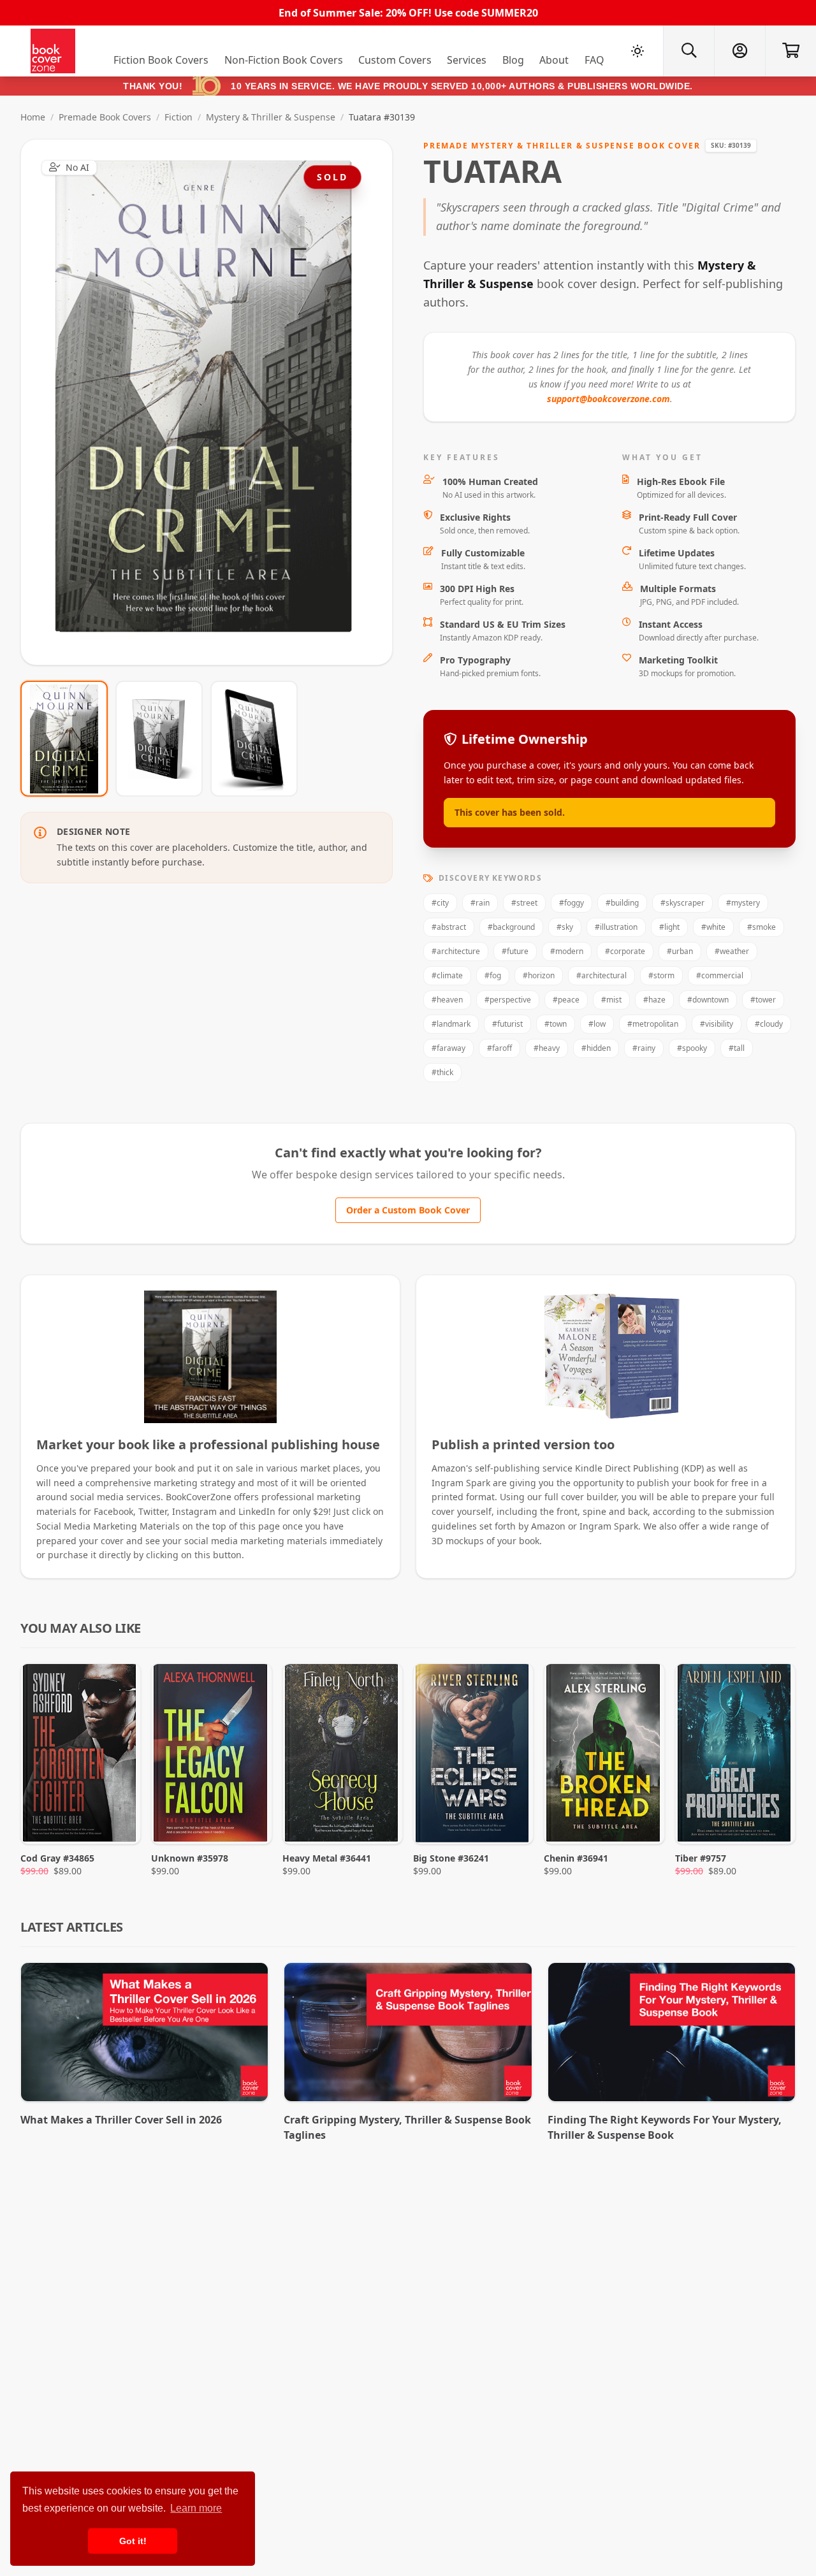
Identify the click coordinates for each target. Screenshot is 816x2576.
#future (515, 951)
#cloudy (769, 1024)
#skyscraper (682, 903)
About (554, 60)
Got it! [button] (133, 2541)
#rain (480, 903)
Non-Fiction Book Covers (284, 60)
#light (669, 927)
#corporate (625, 951)
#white (713, 927)
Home (33, 117)
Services (467, 60)
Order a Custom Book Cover (408, 1210)
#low (597, 1024)
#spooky (692, 1048)
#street (524, 903)
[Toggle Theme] (637, 51)
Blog (513, 60)
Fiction (178, 117)
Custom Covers (395, 60)
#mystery (743, 903)
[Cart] (790, 51)
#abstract (449, 927)
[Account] (739, 51)
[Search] (688, 51)
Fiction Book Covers (161, 60)
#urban (680, 951)
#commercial (720, 975)
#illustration (616, 927)
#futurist (507, 1024)
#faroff (499, 1048)
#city (440, 903)
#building (622, 903)
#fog (493, 975)
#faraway (448, 1048)
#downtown (708, 1000)
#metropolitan (653, 1024)
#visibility (717, 1024)
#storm (661, 975)
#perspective (508, 1000)
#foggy (572, 903)
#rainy (644, 1048)
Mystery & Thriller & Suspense (271, 117)
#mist (611, 1000)
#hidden (596, 1048)
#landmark (451, 1024)
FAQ (594, 60)
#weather (732, 951)
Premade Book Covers (105, 117)
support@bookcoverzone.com (608, 399)
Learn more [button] (196, 2508)
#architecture (456, 951)
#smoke (761, 927)
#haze (654, 1000)
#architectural (601, 975)
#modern (567, 951)
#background (511, 927)
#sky (565, 927)
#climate (447, 975)
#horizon (539, 975)
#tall (737, 1048)
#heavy (547, 1048)
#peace (566, 1000)
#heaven (447, 1000)
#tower (763, 1000)
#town (556, 1024)
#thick (442, 1072)
